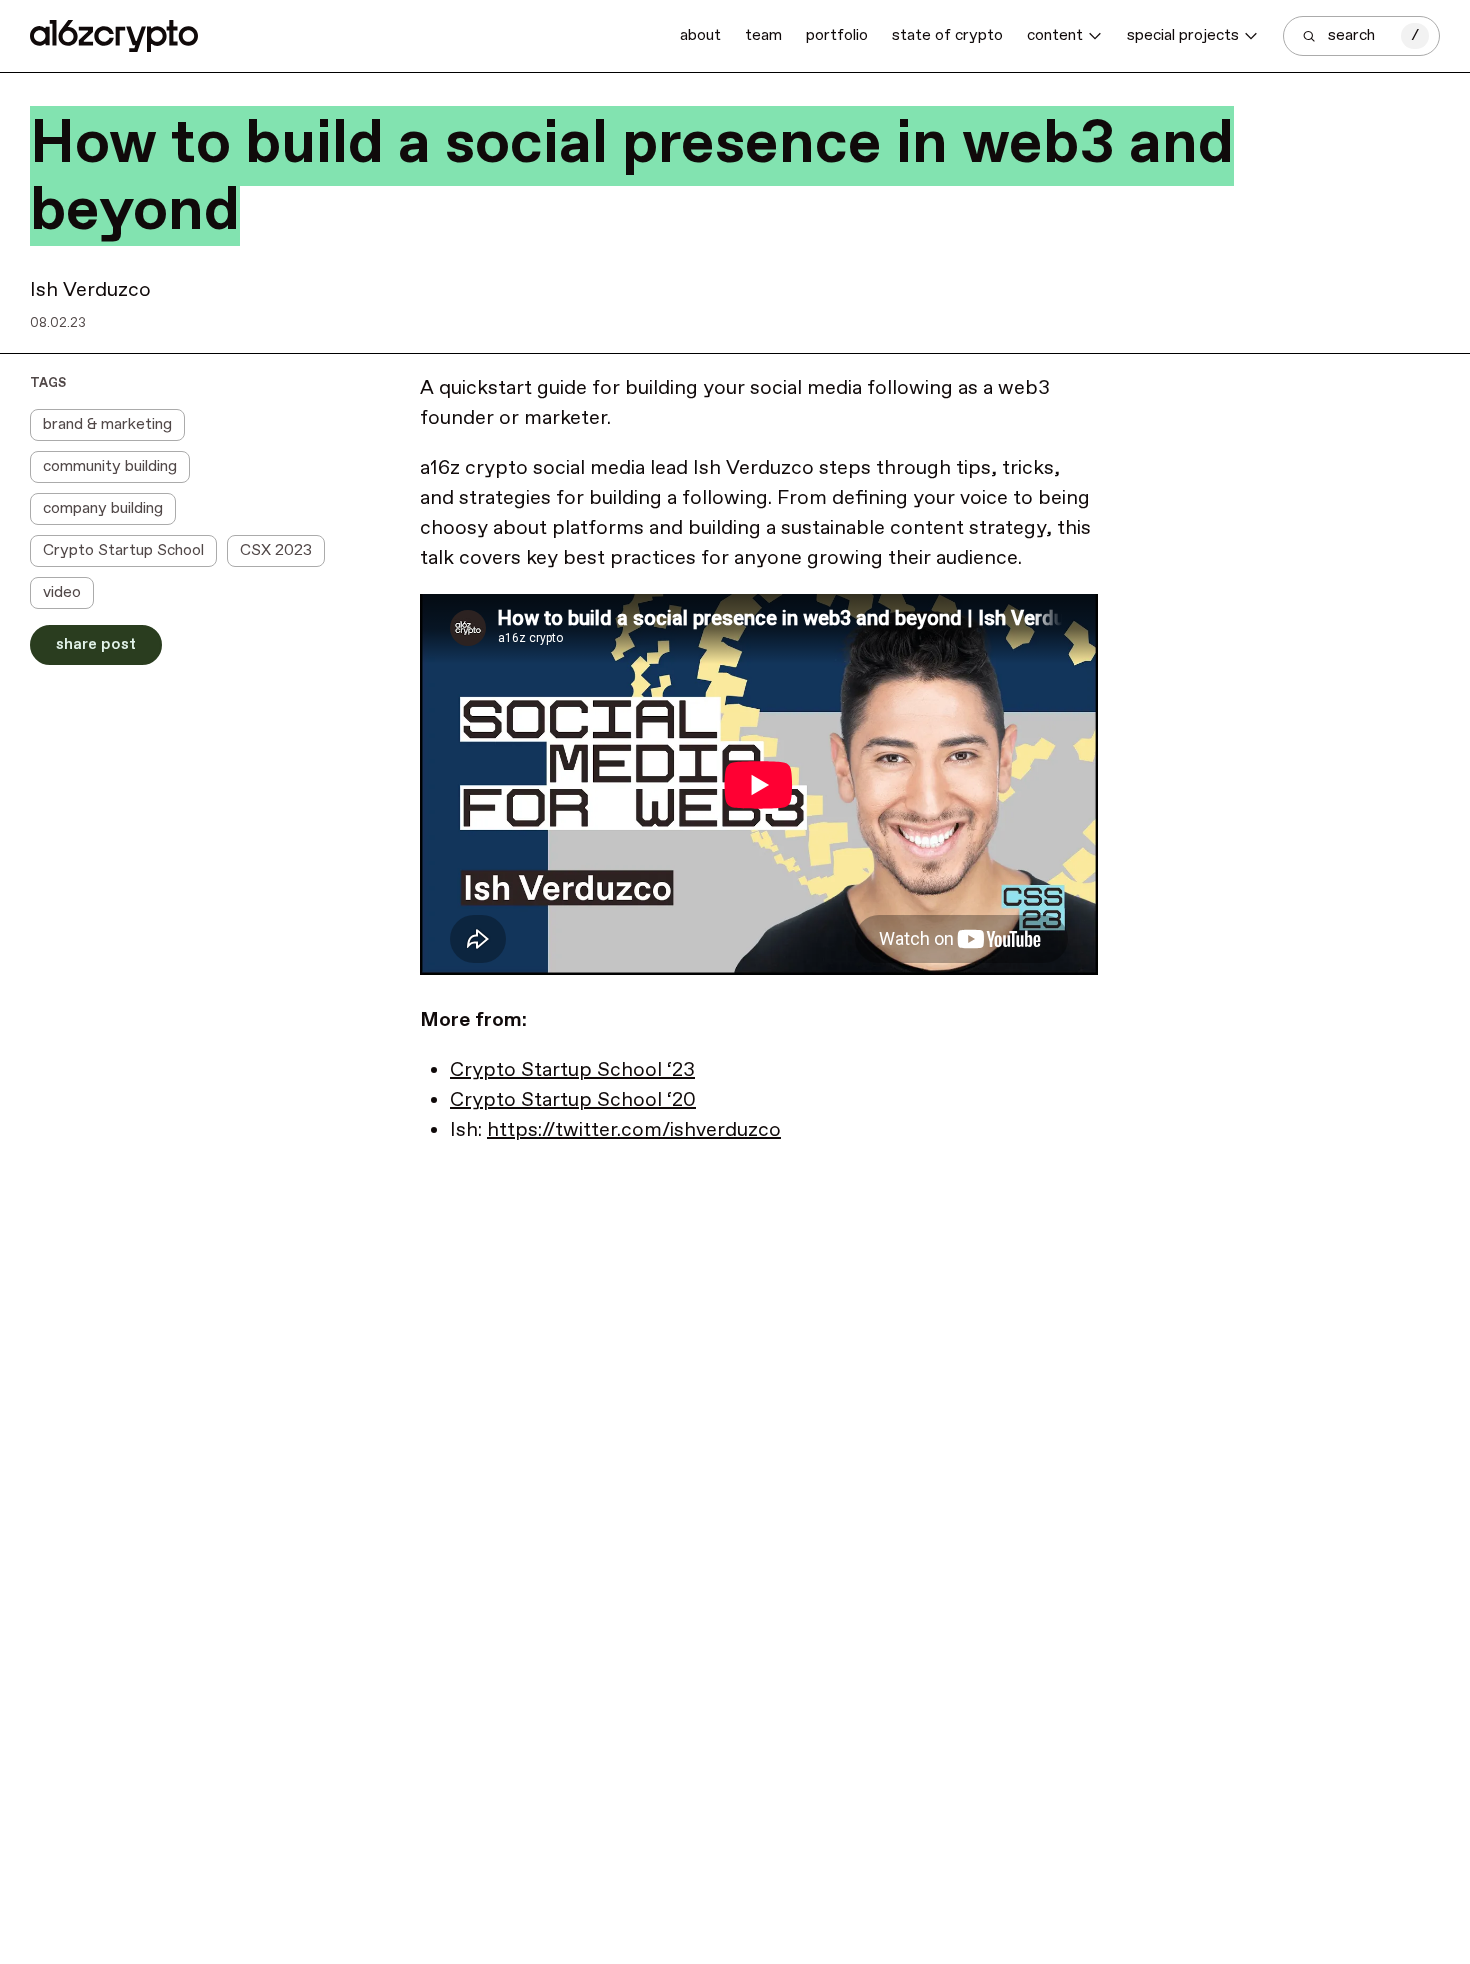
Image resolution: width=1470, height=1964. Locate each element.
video (62, 592)
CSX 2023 (276, 550)
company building (103, 508)
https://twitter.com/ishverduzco (634, 1130)
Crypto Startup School (123, 550)
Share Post (96, 644)
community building (110, 466)
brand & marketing (107, 424)
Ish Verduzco (90, 290)
